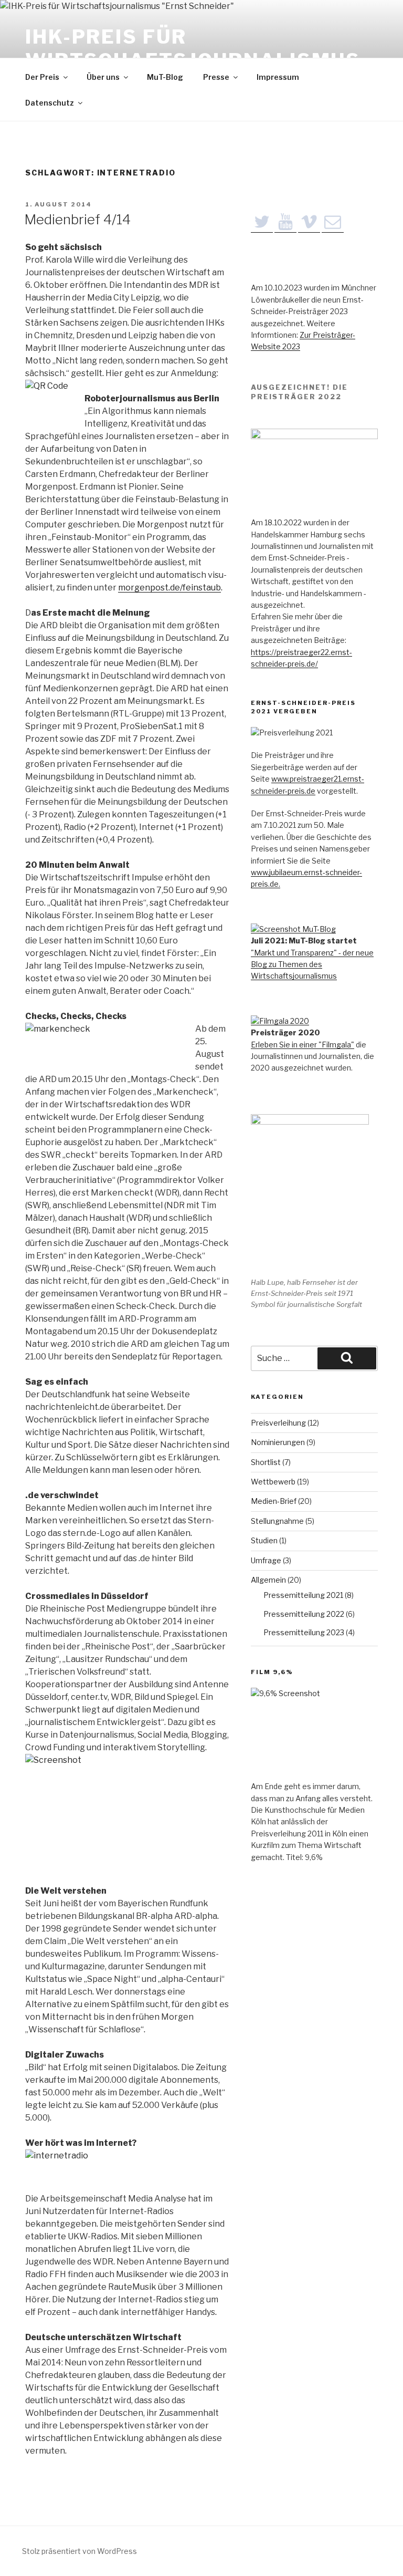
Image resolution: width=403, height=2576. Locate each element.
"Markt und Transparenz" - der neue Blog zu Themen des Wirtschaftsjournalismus (312, 964)
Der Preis (42, 77)
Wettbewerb (273, 1482)
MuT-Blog (165, 77)
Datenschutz (50, 103)
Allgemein (268, 1580)
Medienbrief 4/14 (77, 219)
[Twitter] (262, 222)
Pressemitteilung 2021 (303, 1595)
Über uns (103, 77)
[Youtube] (285, 222)
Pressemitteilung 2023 (304, 1632)
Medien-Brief (274, 1501)
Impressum (278, 77)
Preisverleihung (278, 1423)
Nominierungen (278, 1442)
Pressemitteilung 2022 (304, 1614)
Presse (216, 77)
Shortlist (266, 1462)
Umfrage (266, 1560)
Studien (264, 1540)
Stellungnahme (277, 1521)
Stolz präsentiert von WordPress (79, 2551)
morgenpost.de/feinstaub (169, 588)
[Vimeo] (309, 222)
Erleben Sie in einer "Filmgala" (303, 1045)
